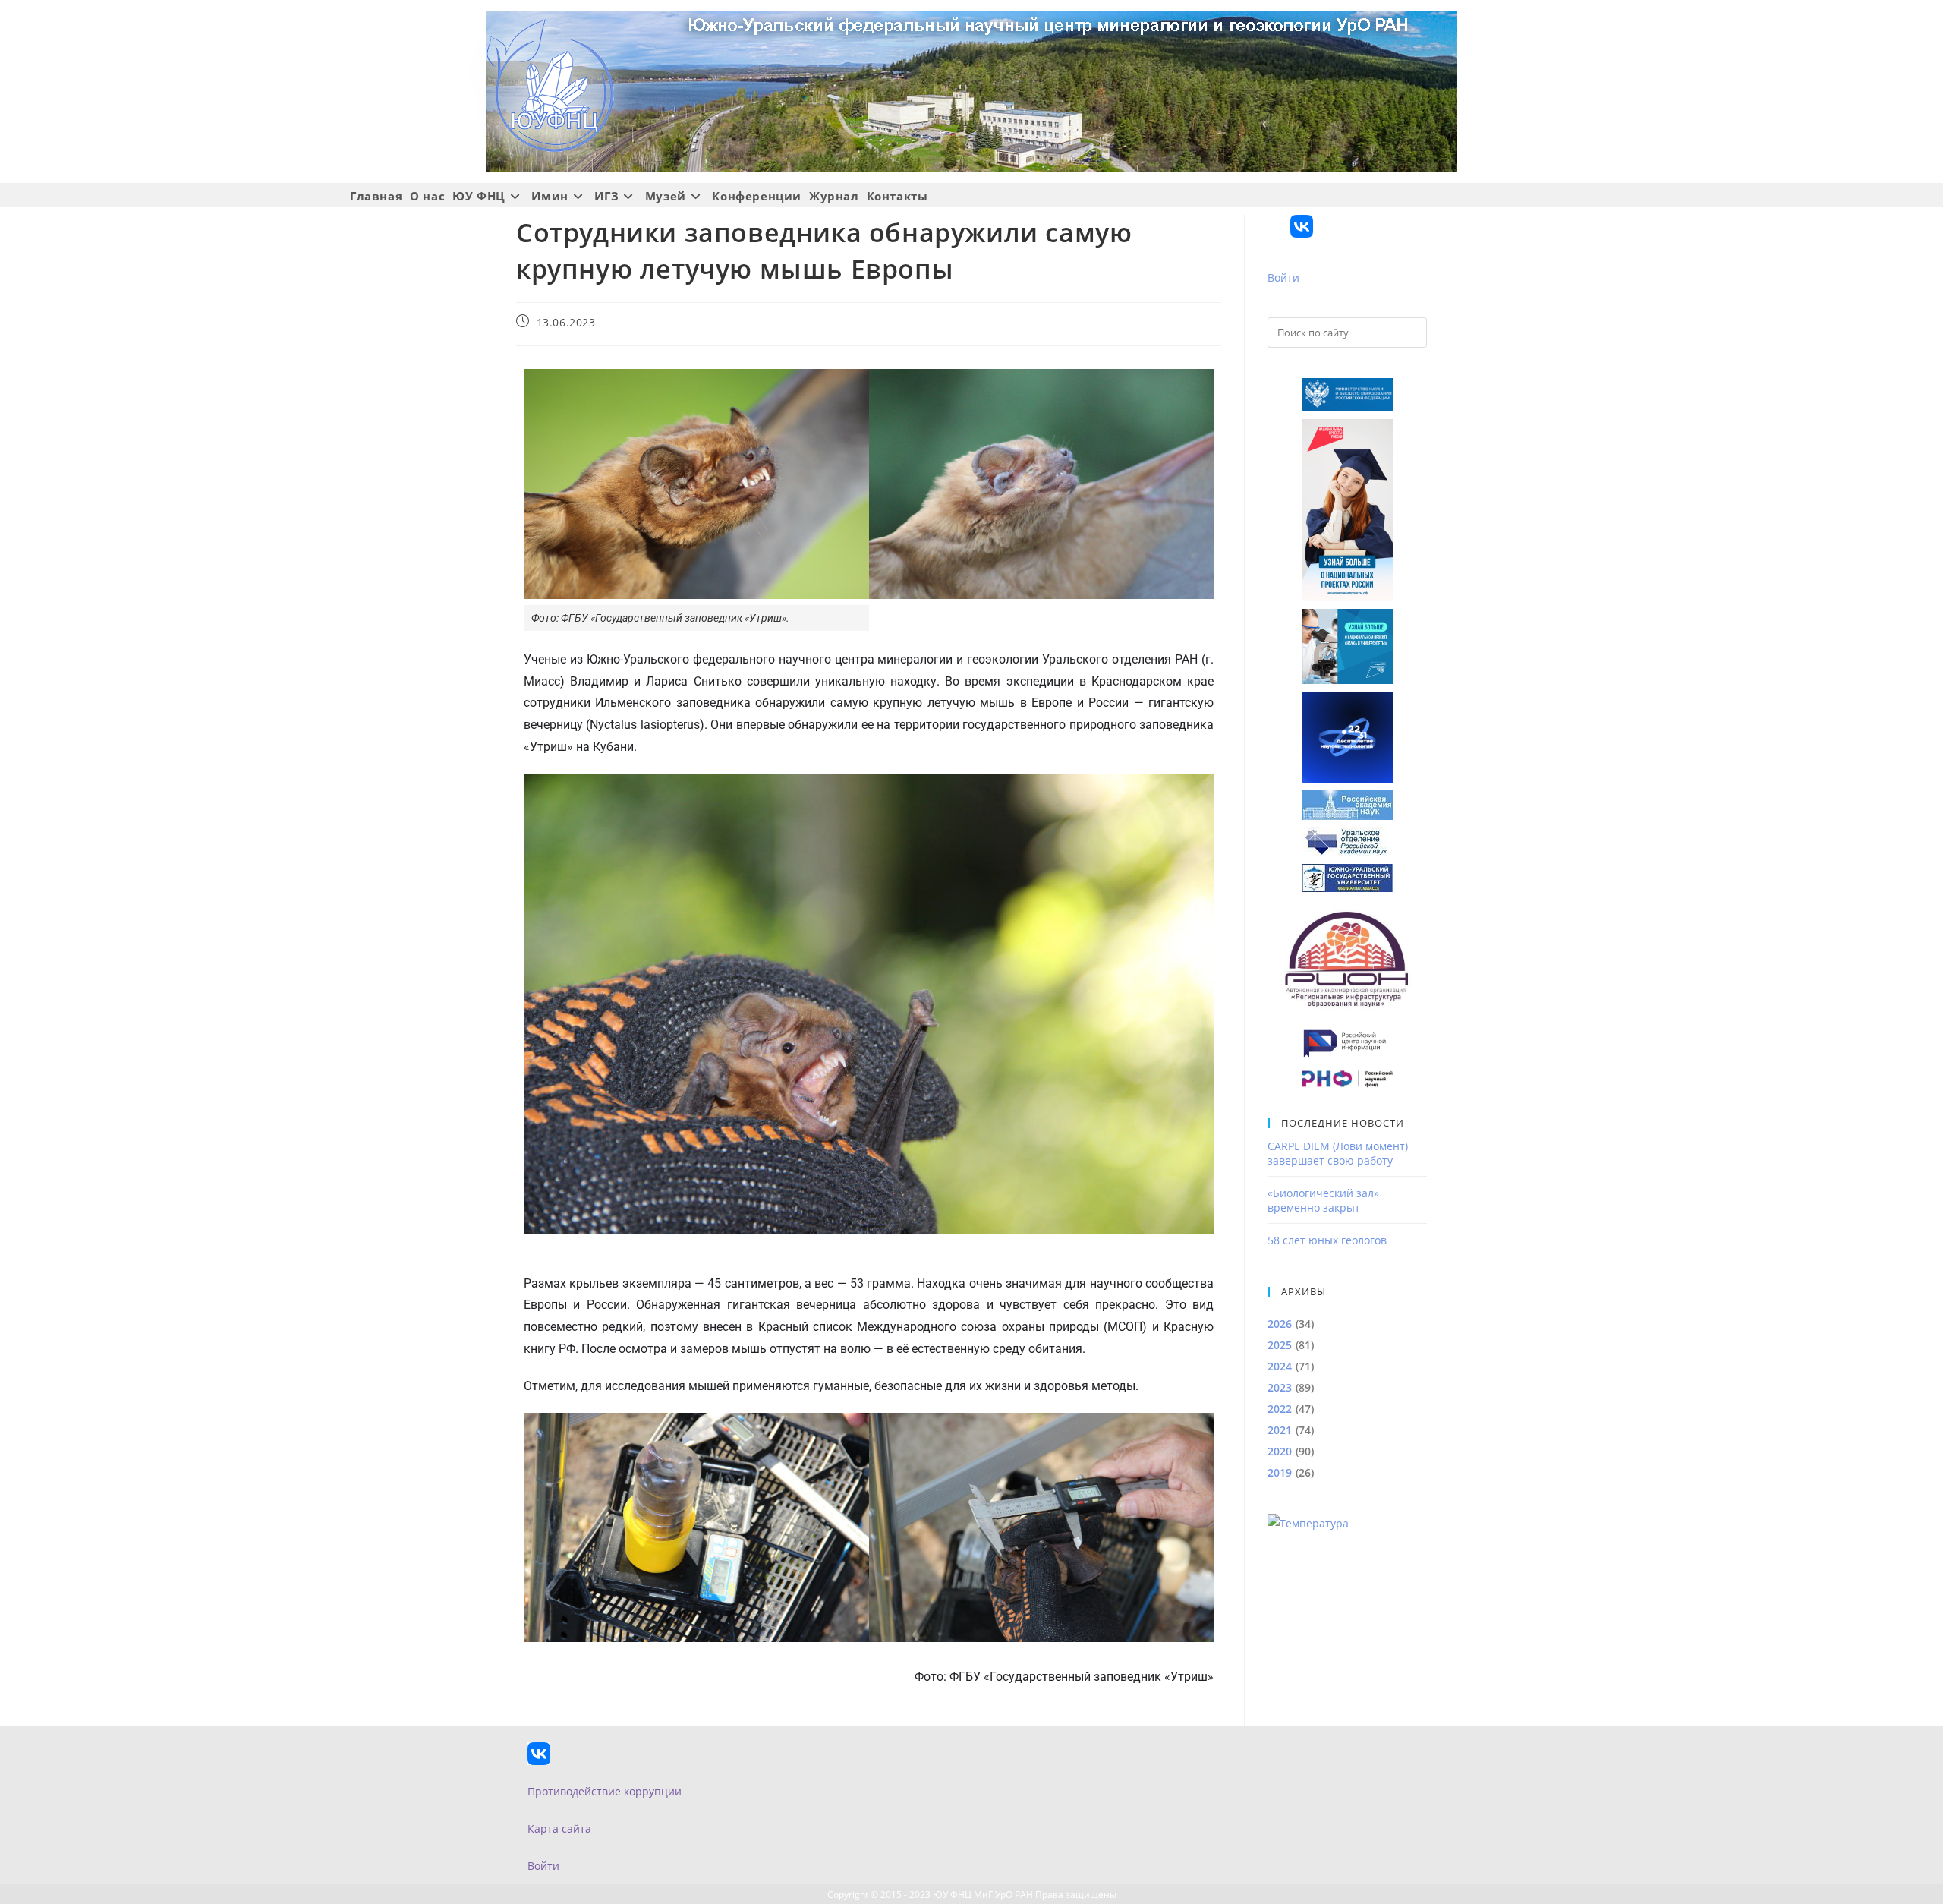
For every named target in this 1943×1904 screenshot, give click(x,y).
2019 (1280, 1472)
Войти (1283, 277)
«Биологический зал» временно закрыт (1323, 1200)
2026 (1280, 1324)
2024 (1280, 1366)
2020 (1280, 1451)
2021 (1280, 1430)
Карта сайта (559, 1828)
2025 (1280, 1345)
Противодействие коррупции (605, 1791)
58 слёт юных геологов (1327, 1240)
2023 (1280, 1387)
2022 (1280, 1409)
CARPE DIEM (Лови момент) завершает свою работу (1338, 1153)
